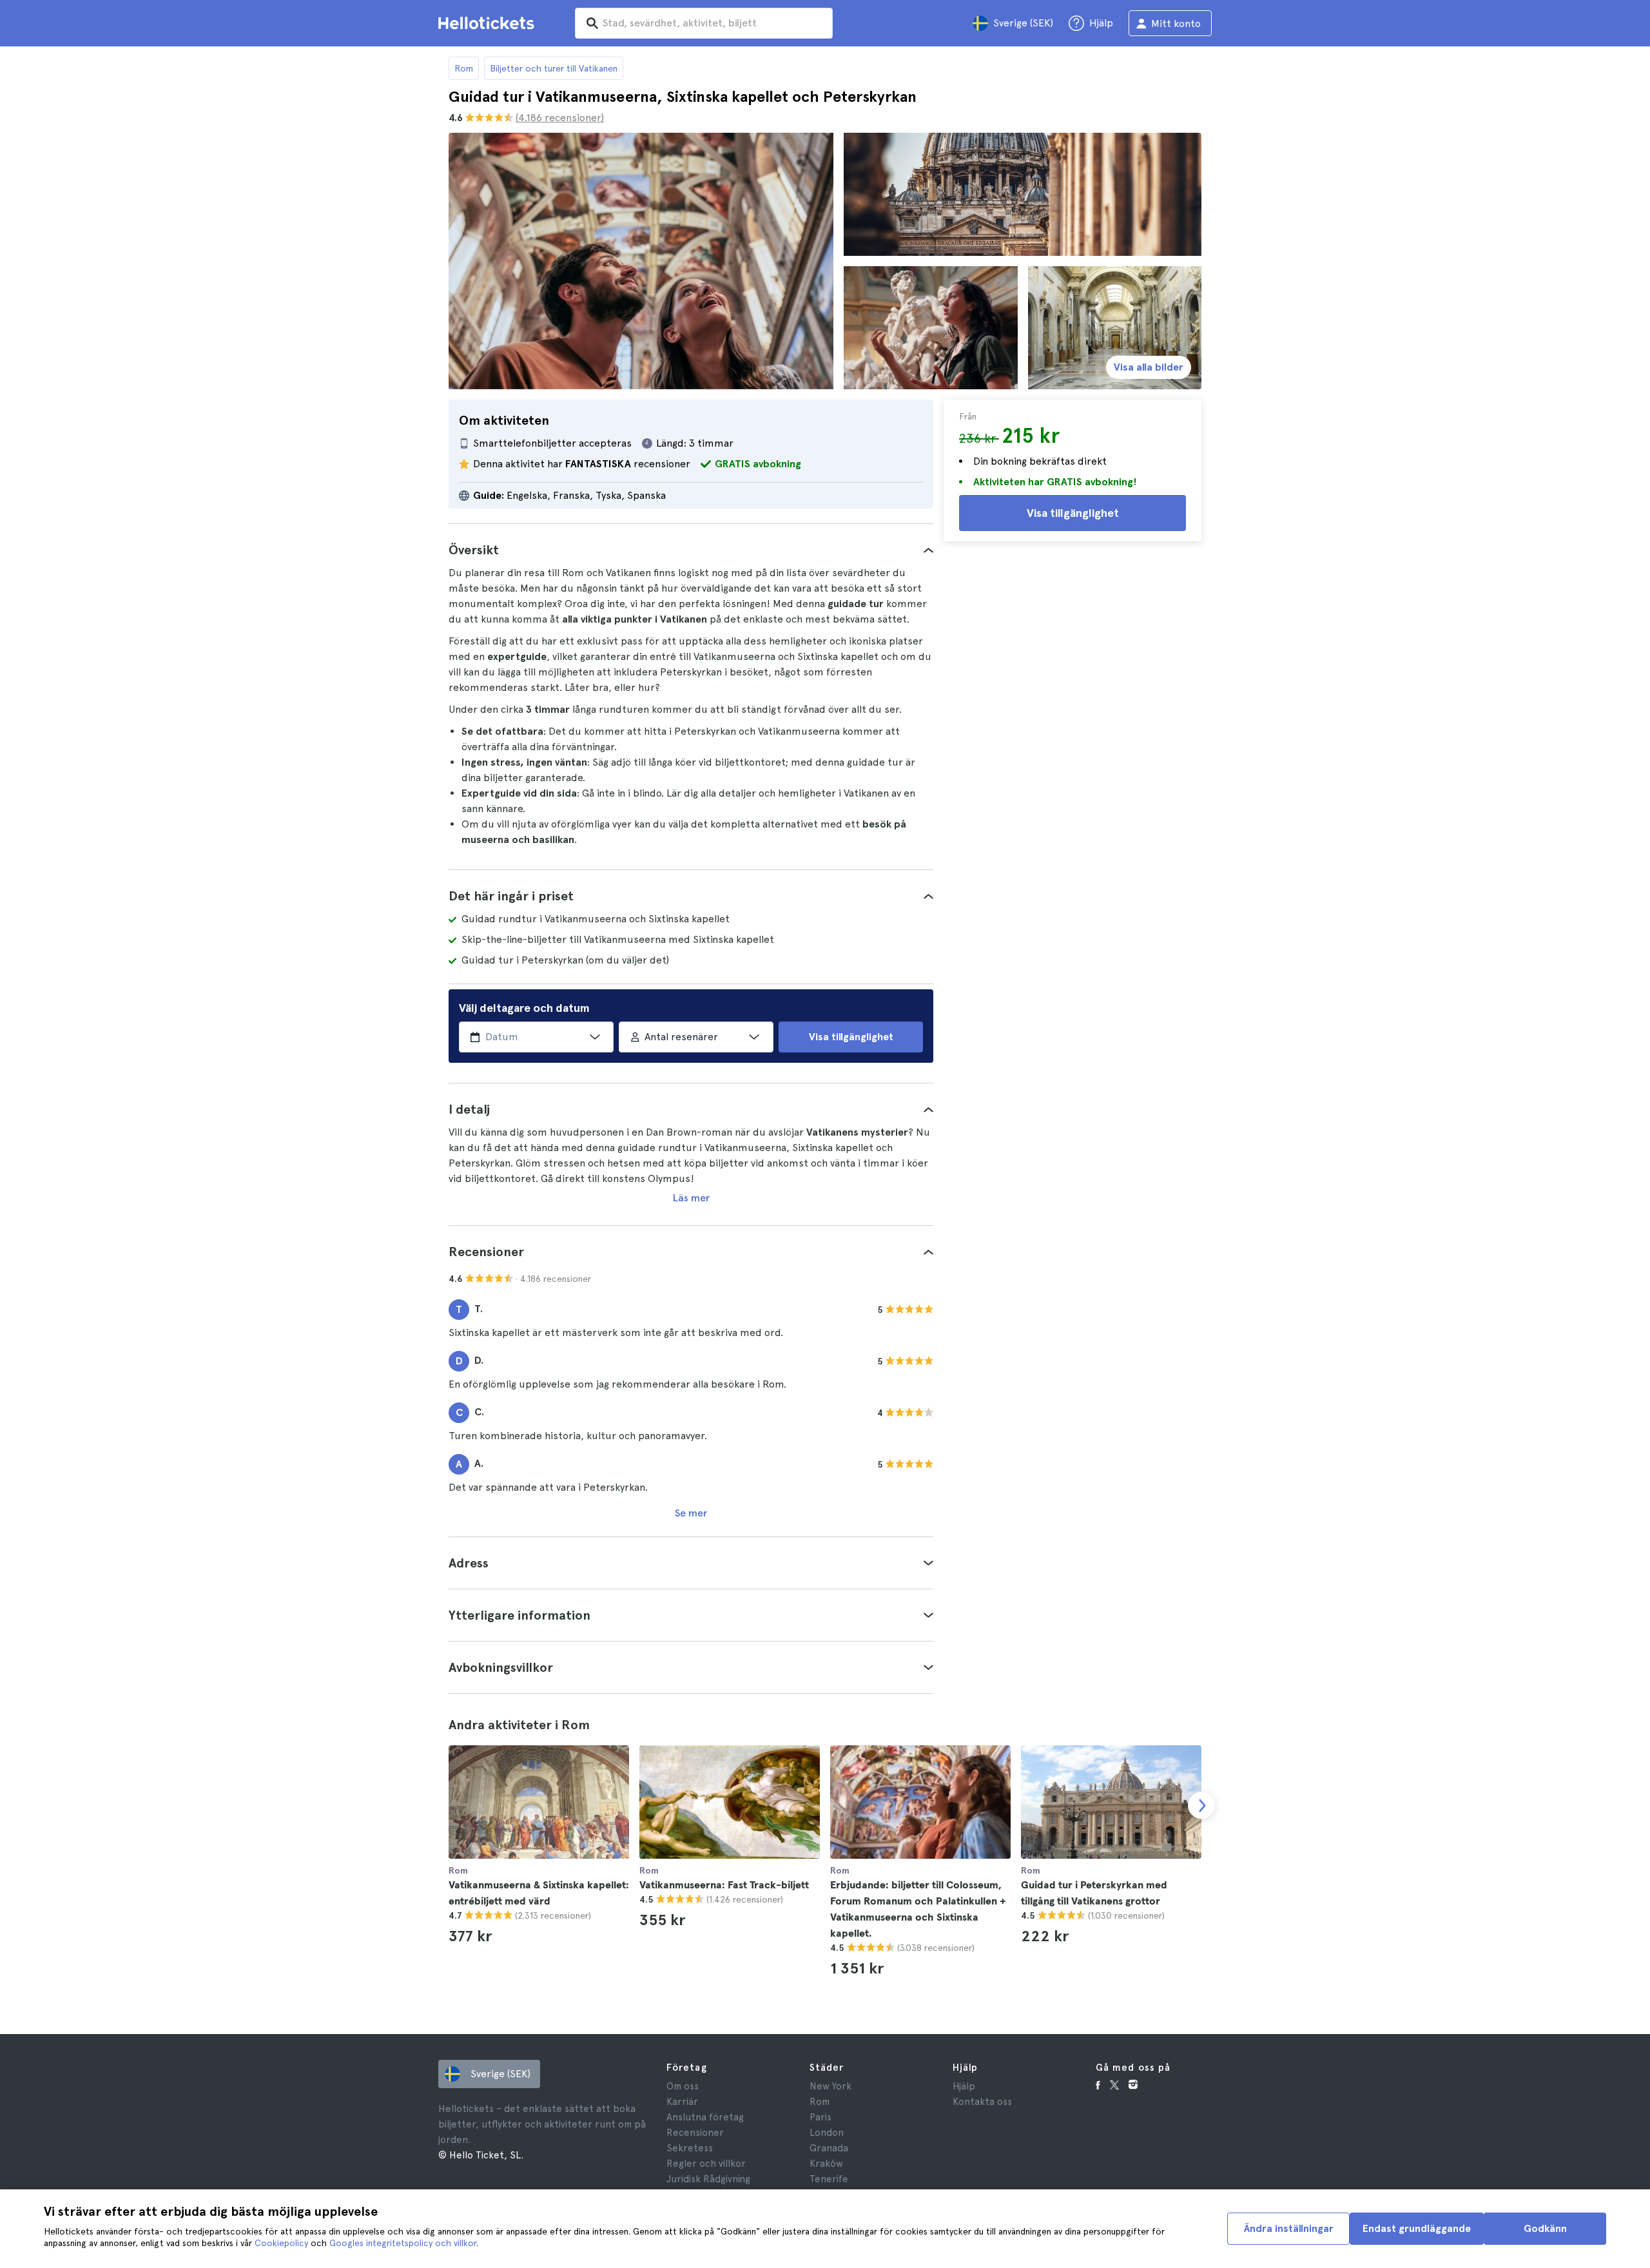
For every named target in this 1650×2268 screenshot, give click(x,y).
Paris (820, 2117)
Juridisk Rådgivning (708, 2179)
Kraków (826, 2164)
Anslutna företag (705, 2117)
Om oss (683, 2086)
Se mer (691, 1513)
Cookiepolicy (281, 2243)
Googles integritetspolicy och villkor (403, 2243)
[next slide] (1201, 1805)
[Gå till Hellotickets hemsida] (489, 23)
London (827, 2133)
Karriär (682, 2102)
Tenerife (829, 2179)
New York (830, 2086)
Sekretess (690, 2148)
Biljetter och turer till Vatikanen (554, 68)
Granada (829, 2148)
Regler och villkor (706, 2164)
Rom (464, 68)
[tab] (691, 550)
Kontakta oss (982, 2102)
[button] (691, 550)
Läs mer (691, 1198)
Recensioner (695, 2133)
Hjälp (964, 2086)
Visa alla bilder (1149, 367)
